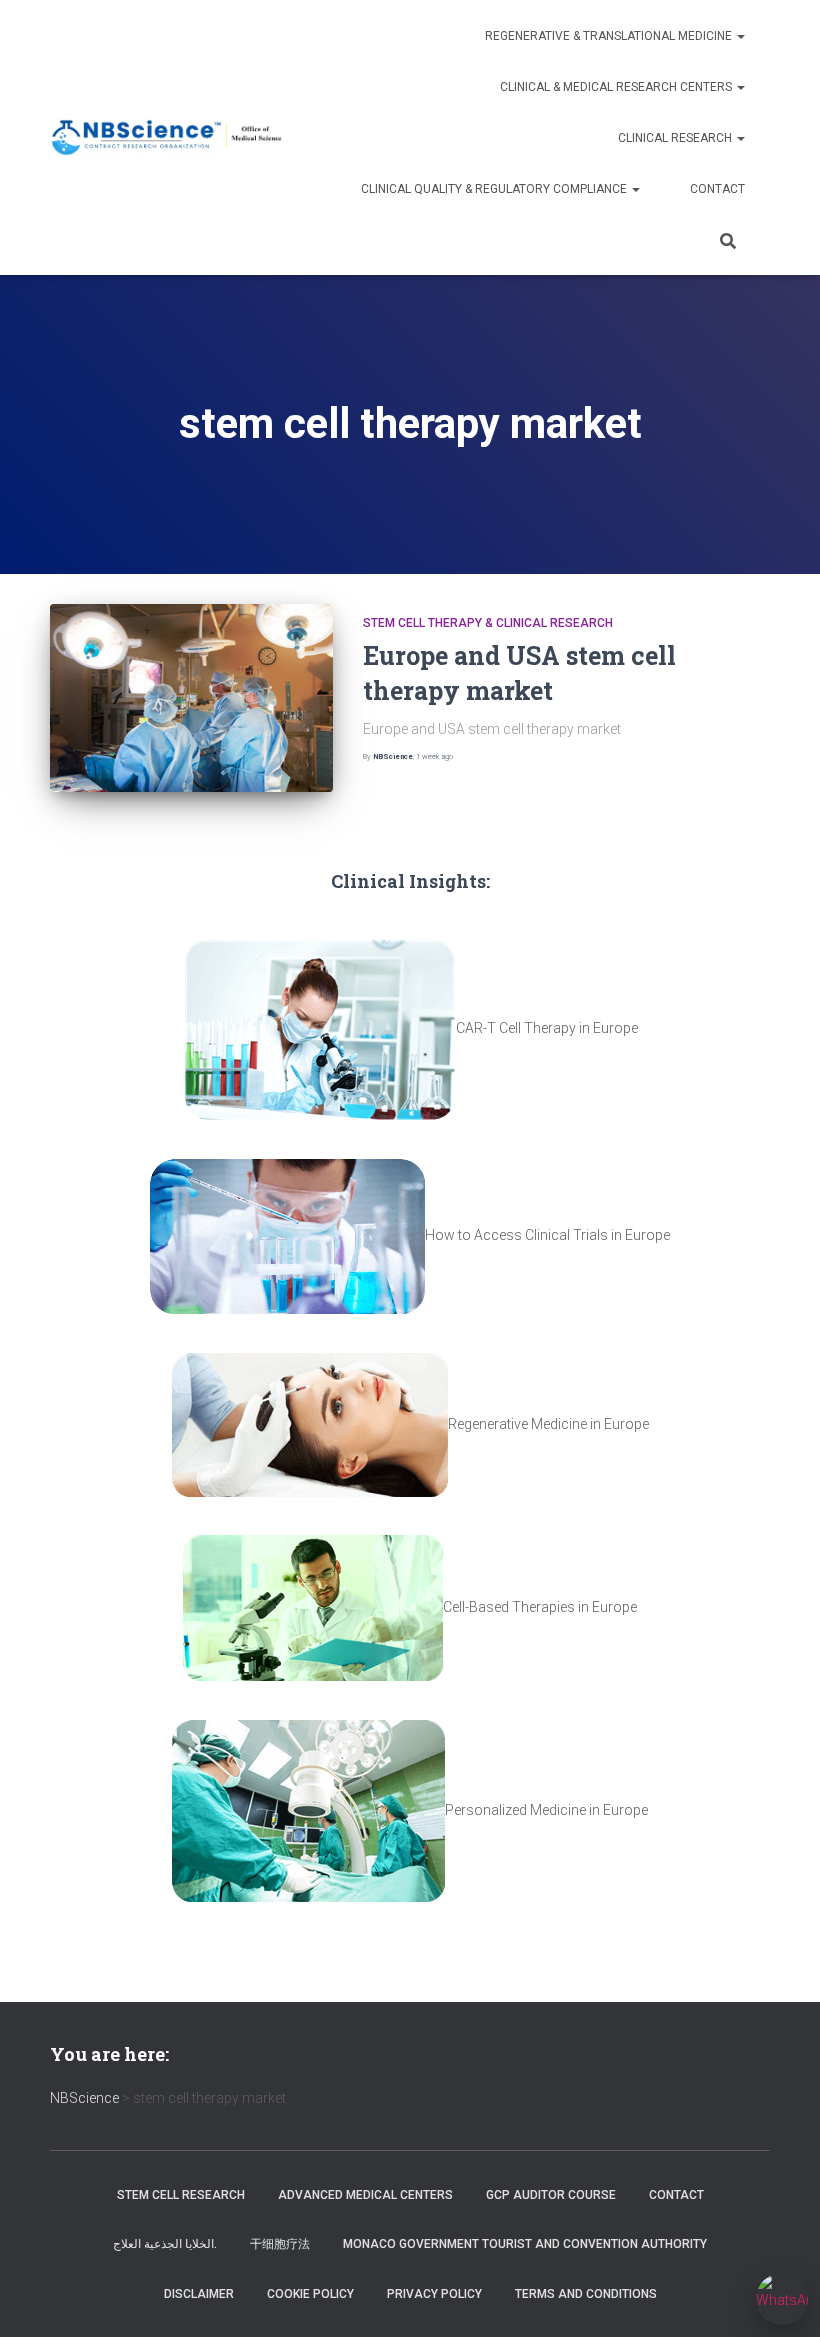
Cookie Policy (310, 2294)
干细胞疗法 (280, 2244)
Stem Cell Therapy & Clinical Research (488, 623)
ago (434, 756)
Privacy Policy (434, 2294)
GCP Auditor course (551, 2195)
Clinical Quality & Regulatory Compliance (495, 189)
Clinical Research (676, 138)
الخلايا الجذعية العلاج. (165, 2244)
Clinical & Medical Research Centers (617, 87)
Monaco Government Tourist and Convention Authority (525, 2244)
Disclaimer (199, 2294)
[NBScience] (167, 137)
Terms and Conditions (586, 2294)
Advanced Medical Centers (365, 2195)
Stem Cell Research (181, 2195)
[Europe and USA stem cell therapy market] (191, 698)
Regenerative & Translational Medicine (610, 36)
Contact (717, 189)
